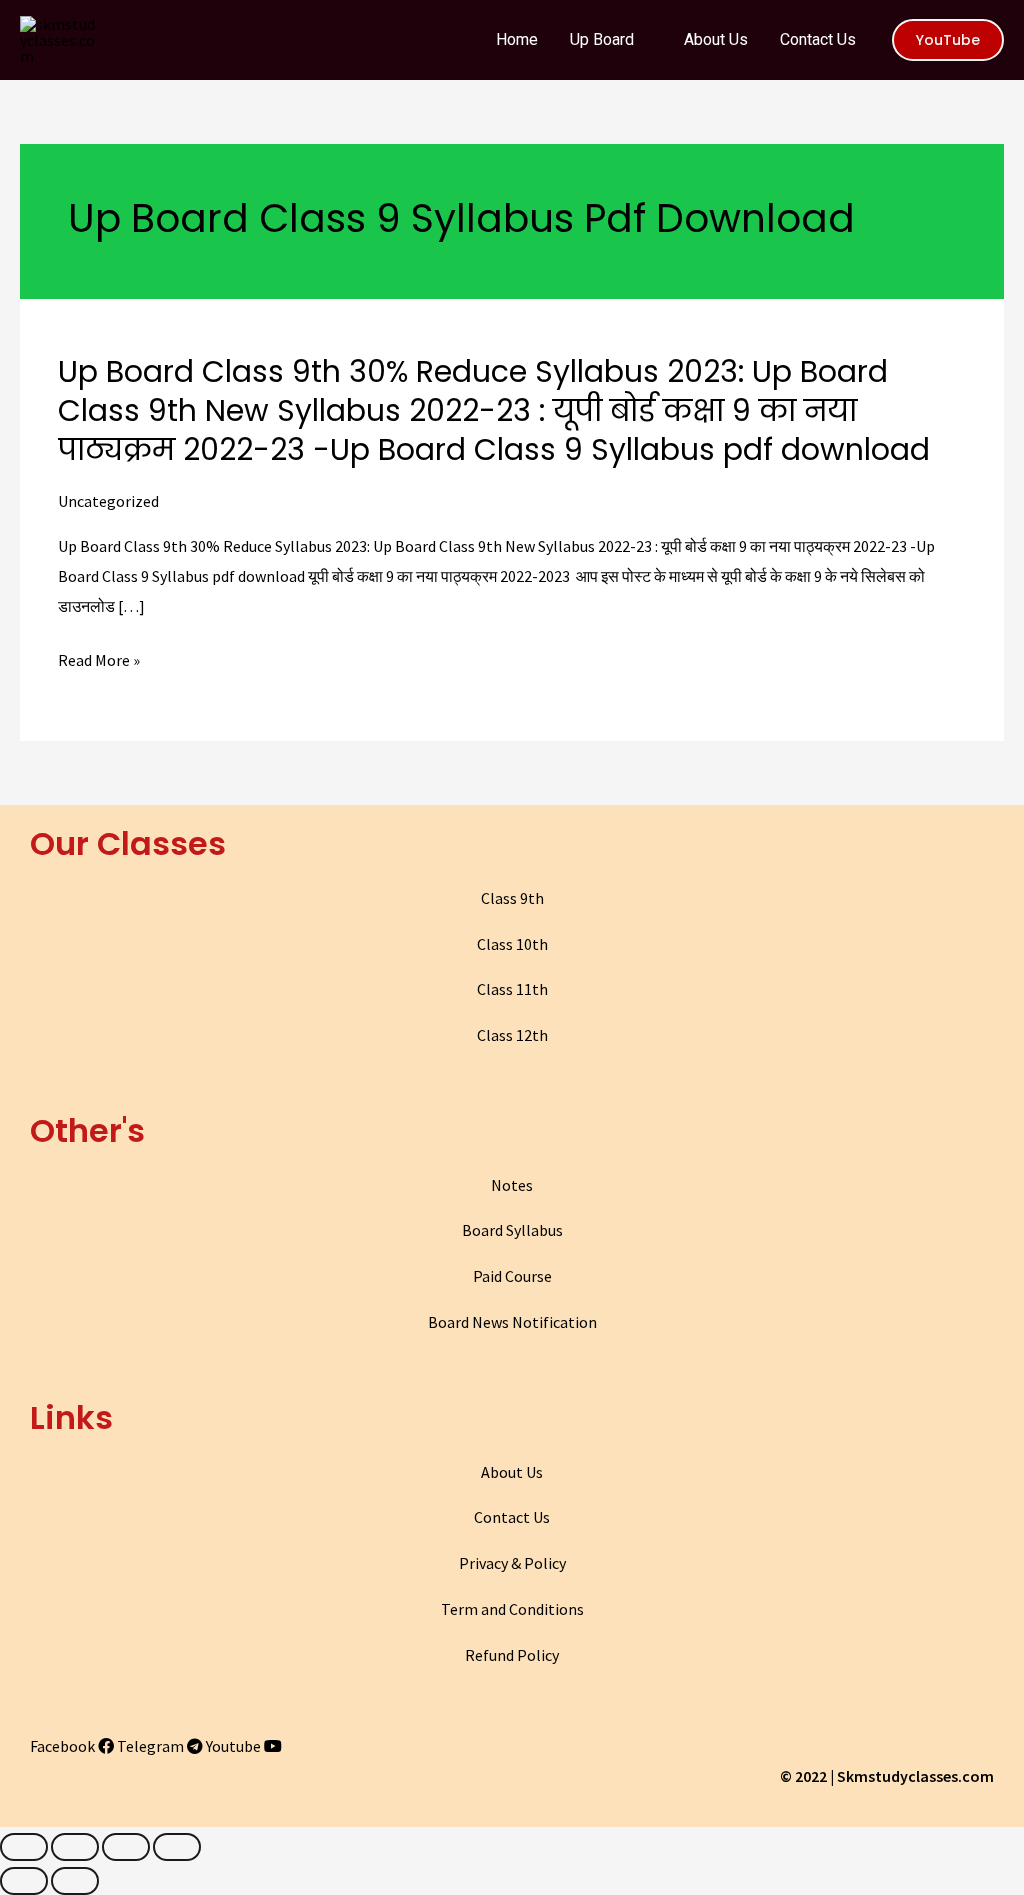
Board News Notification (512, 1322)
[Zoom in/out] (177, 1847)
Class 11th (512, 989)
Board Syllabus (512, 1230)
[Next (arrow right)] (75, 1881)
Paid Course (512, 1276)
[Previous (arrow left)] (24, 1881)
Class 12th (512, 1035)
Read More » (99, 661)
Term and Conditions (512, 1609)
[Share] (75, 1847)
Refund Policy (512, 1655)
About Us (512, 1472)
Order (933, 33)
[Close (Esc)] (24, 1847)
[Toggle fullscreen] (126, 1847)
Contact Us (512, 1517)
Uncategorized (108, 501)
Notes (512, 1185)
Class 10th (512, 944)
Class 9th (512, 898)
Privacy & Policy (512, 1563)
